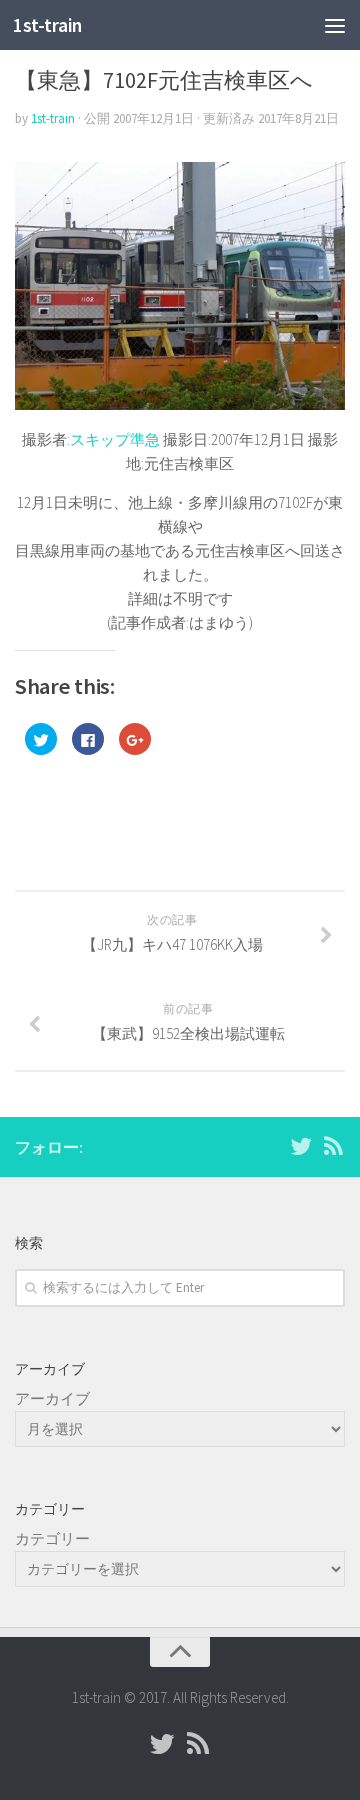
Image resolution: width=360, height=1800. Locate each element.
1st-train (47, 25)
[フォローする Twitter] (301, 1146)
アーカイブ (52, 1398)
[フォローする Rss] (333, 1146)
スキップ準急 (115, 439)
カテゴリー (52, 1538)
